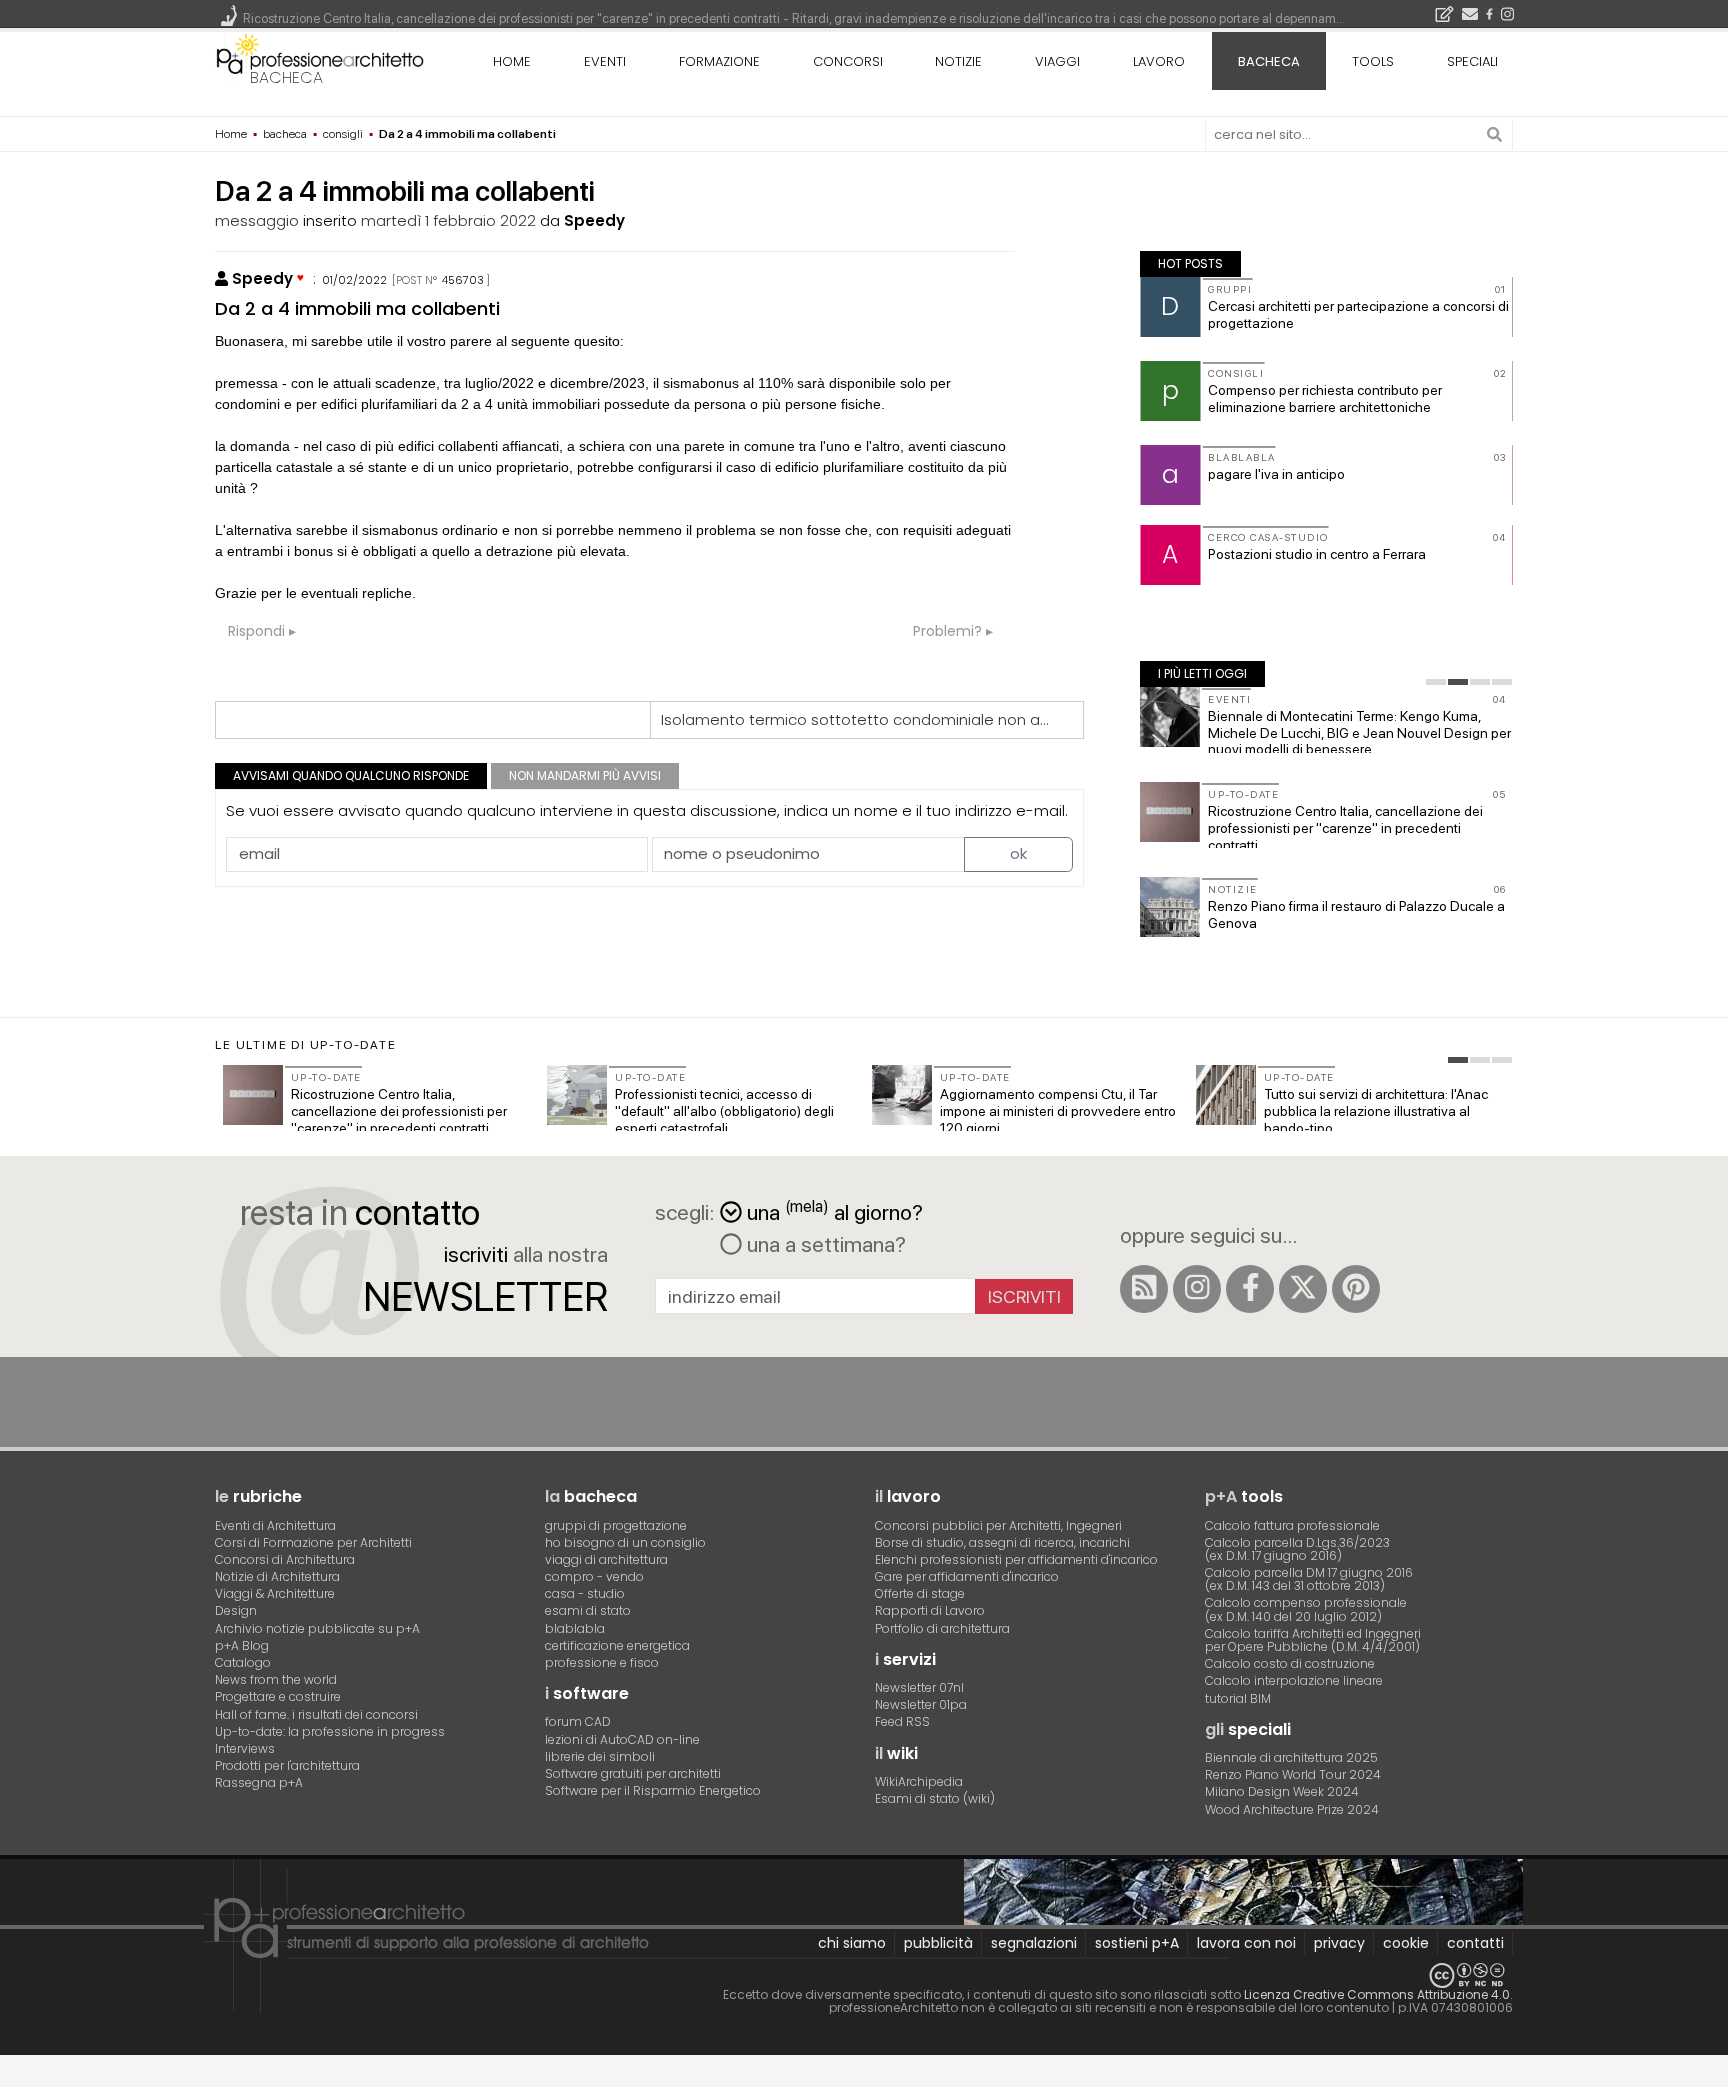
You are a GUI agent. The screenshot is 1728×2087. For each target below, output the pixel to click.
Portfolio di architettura (942, 1628)
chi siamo (852, 1943)
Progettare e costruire (278, 1696)
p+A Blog (242, 1645)
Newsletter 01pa (921, 1704)
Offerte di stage (920, 1593)
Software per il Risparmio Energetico (653, 1790)
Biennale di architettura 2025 (1291, 1757)
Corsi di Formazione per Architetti (313, 1542)
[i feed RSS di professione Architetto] (1144, 1289)
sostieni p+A (1137, 1943)
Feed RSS (902, 1721)
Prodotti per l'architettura (287, 1765)
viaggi (1057, 61)
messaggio (257, 220)
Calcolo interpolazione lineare (1294, 1680)
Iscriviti (1024, 1296)
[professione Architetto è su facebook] (1250, 1289)
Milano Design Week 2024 (1282, 1791)
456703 (463, 280)
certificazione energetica (617, 1645)
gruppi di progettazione (616, 1525)
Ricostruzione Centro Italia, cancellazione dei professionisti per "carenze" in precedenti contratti (1345, 828)
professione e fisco (602, 1662)
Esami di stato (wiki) (935, 1798)
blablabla (575, 1628)
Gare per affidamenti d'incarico (967, 1576)
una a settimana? (824, 1244)
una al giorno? (835, 1210)
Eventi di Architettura (275, 1525)
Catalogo (243, 1662)
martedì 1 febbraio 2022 (448, 220)
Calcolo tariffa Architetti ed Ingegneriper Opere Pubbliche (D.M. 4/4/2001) (1313, 1640)
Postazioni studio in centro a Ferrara (1317, 554)
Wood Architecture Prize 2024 (1292, 1809)
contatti (1475, 1943)
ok (1018, 853)
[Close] (12, 2077)
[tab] (1436, 682)
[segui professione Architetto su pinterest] (1356, 1289)
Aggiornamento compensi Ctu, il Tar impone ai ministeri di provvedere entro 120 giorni (1058, 1111)
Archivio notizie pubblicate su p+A (317, 1628)
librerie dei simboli (600, 1756)
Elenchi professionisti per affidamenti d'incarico (1016, 1559)
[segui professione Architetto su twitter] (1303, 1289)
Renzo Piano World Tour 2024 (1293, 1774)
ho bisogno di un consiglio (625, 1542)
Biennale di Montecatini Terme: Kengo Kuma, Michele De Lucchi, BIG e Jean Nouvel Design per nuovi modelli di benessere (1359, 733)
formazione (719, 61)
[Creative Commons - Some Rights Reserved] (864, 1975)
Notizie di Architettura (277, 1576)
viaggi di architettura (606, 1559)
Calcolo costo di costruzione (1290, 1663)
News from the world (276, 1679)
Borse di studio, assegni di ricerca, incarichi (1002, 1542)
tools (1373, 61)
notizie (958, 61)
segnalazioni (1034, 1943)
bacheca (286, 77)
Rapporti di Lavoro (930, 1610)
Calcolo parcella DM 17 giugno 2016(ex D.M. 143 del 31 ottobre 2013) (1309, 1579)
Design (236, 1610)
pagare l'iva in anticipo (1276, 474)
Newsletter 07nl (919, 1687)
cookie (1406, 1943)
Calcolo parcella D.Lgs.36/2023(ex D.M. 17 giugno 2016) (1297, 1549)
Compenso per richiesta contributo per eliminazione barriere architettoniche (1325, 398)
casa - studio (585, 1593)
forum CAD (578, 1721)
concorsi (848, 61)
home (512, 61)
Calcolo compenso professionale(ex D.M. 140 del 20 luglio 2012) (1306, 1609)
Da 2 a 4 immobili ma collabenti (357, 308)
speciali (1472, 61)
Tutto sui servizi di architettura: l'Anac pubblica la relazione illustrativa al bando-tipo (1376, 1111)
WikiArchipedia (919, 1781)
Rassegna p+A (259, 1782)
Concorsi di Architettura (285, 1559)
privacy (1339, 1943)
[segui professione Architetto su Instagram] (1197, 1289)
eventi (605, 61)
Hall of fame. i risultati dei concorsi (316, 1714)
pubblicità (938, 1943)
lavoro (1159, 61)
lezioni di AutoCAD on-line (622, 1739)
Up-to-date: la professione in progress (330, 1731)
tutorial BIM (1238, 1698)
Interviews (245, 1748)
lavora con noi (1246, 1943)
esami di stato (588, 1610)
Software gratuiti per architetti (633, 1773)
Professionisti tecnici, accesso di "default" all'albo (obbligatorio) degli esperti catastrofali (724, 1111)
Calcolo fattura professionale (1292, 1525)
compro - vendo (594, 1576)
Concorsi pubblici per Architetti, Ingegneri (998, 1525)
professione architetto (320, 59)
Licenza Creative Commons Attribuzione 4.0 (1377, 1994)
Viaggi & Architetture (275, 1593)
